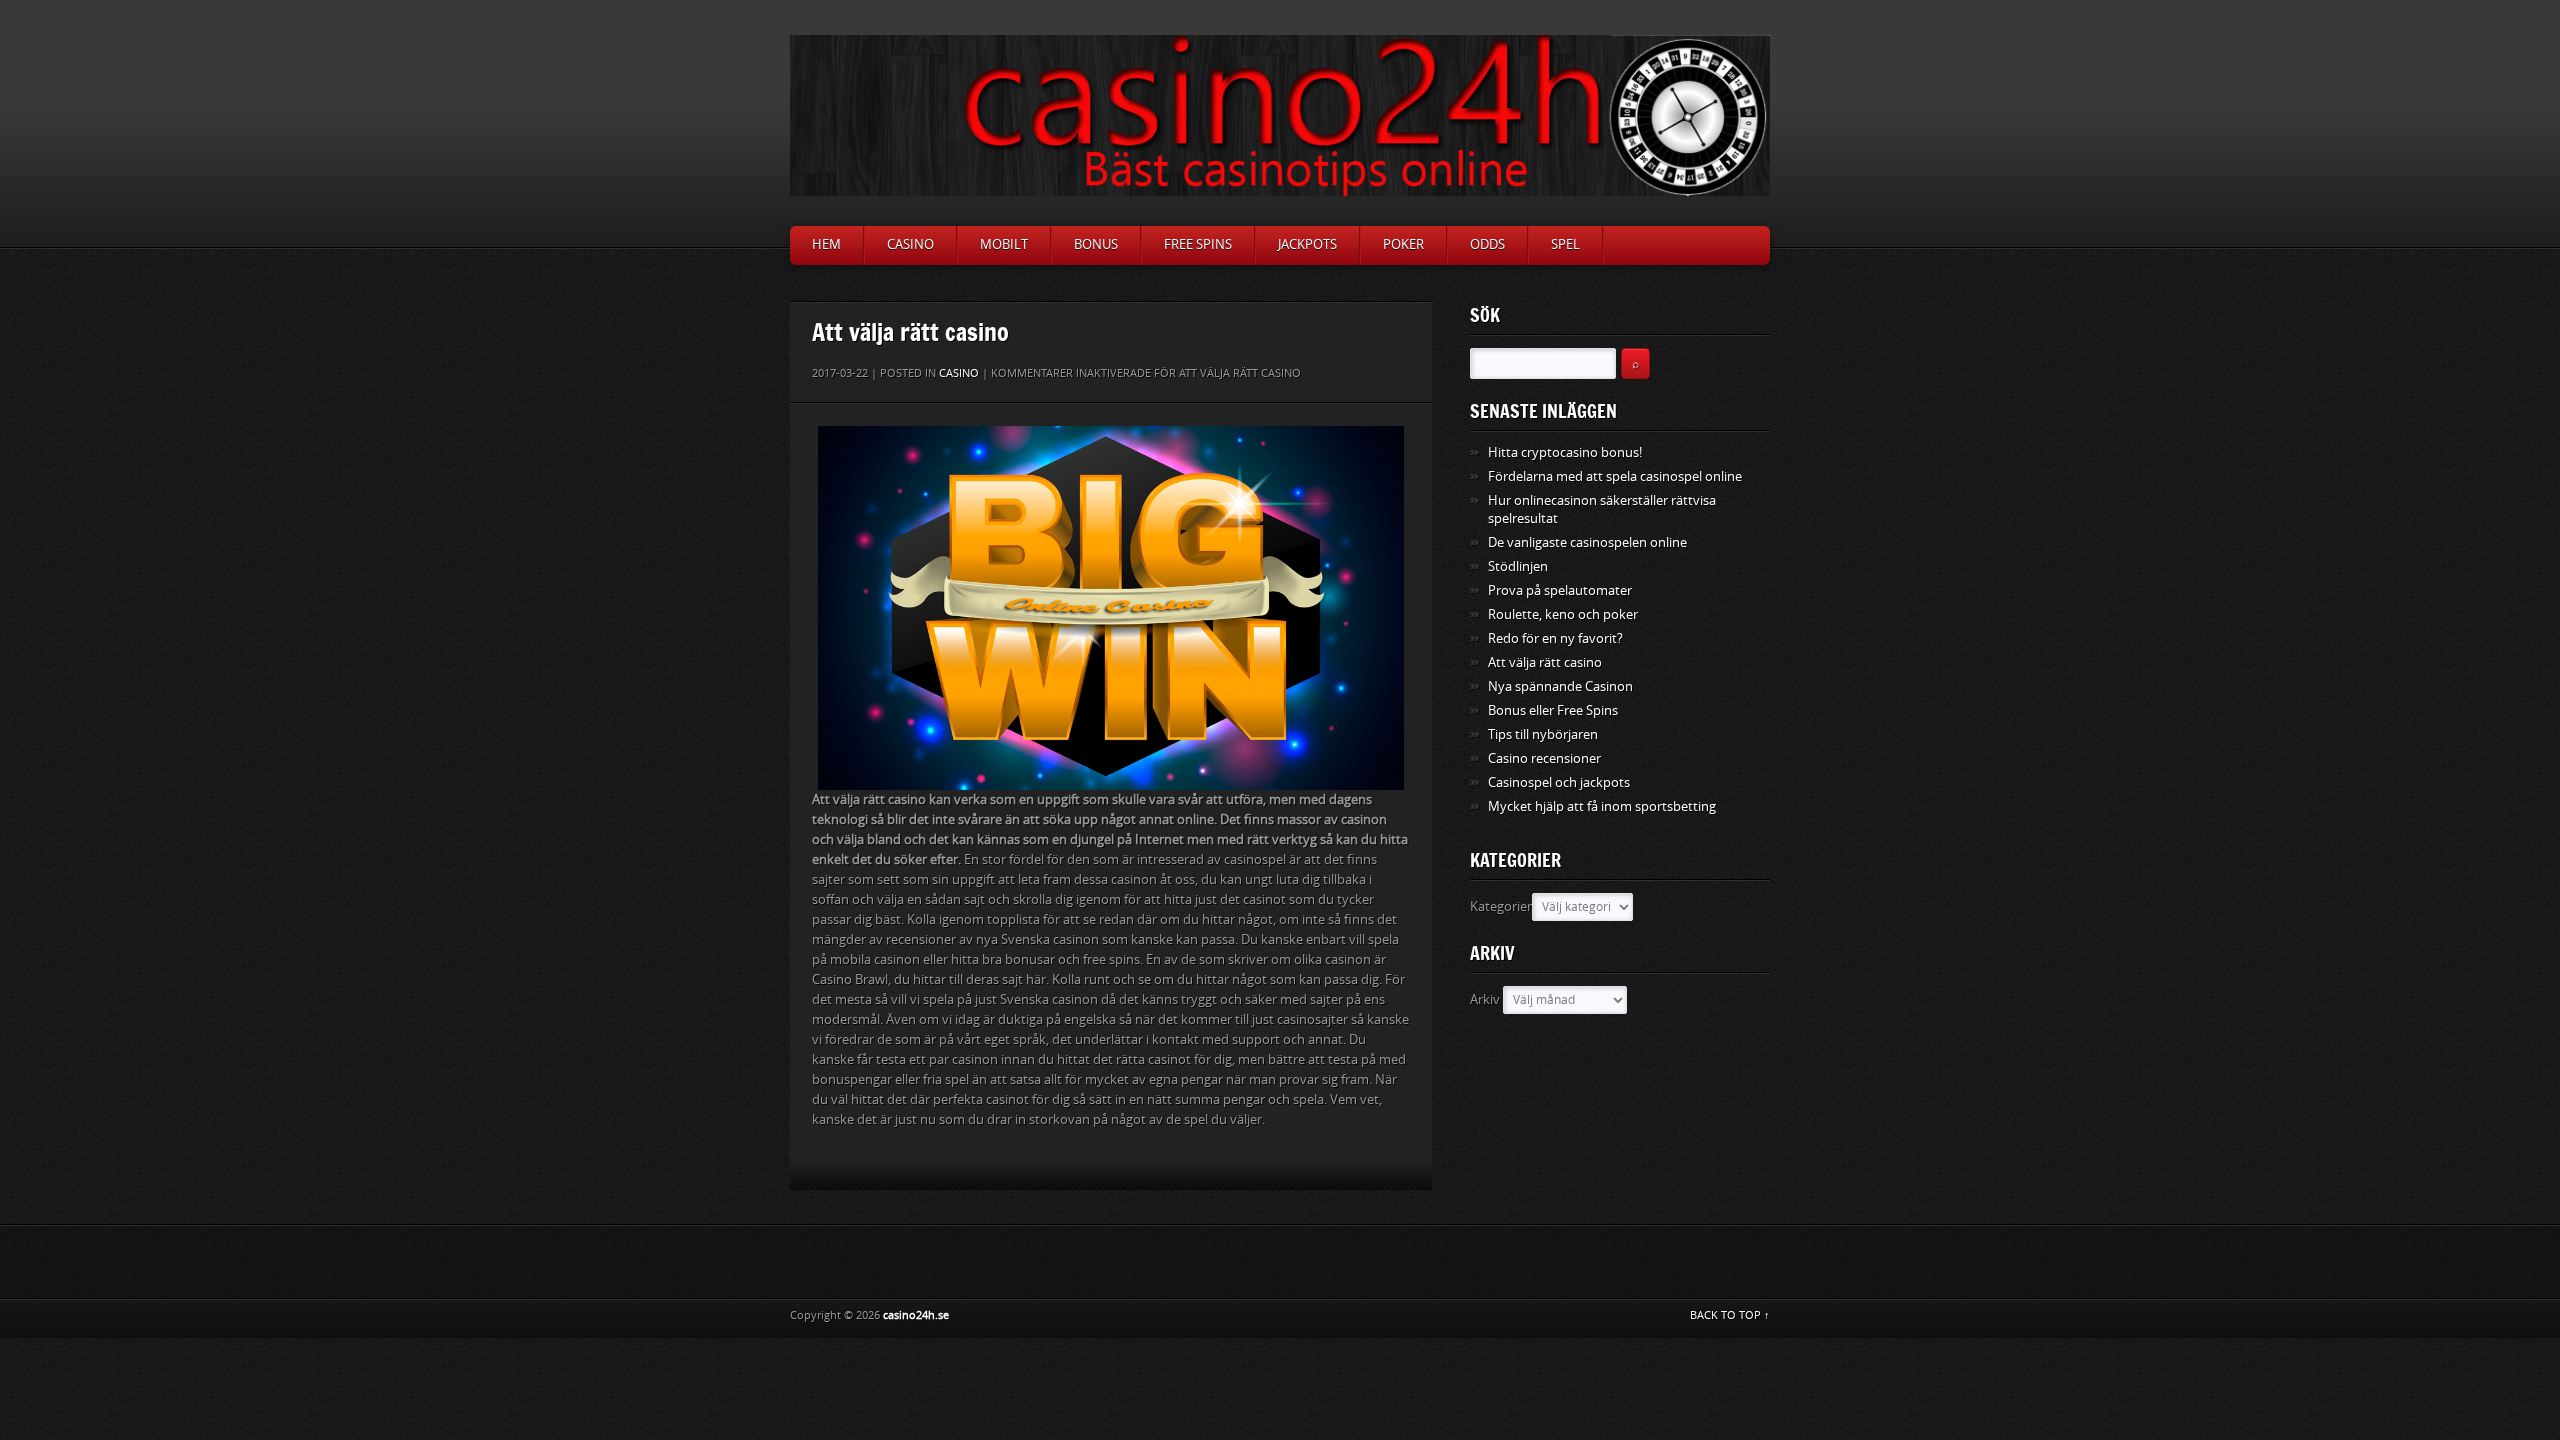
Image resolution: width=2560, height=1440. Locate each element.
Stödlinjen (1518, 566)
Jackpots (1307, 244)
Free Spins (1198, 244)
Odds (1487, 244)
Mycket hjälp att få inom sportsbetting (1602, 806)
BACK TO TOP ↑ (1730, 1315)
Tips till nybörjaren (1543, 734)
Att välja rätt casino (1545, 662)
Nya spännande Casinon (1560, 686)
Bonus (1096, 244)
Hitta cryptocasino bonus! (1565, 452)
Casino (910, 244)
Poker (1403, 244)
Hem (826, 244)
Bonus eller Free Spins (1553, 710)
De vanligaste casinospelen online (1587, 542)
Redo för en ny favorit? (1555, 638)
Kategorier (1501, 906)
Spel (1565, 244)
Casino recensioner (1544, 758)
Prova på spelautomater (1560, 590)
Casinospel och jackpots (1559, 782)
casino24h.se (916, 1315)
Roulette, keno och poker (1563, 614)
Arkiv (1485, 999)
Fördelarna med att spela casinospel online (1615, 476)
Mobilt (1004, 244)
